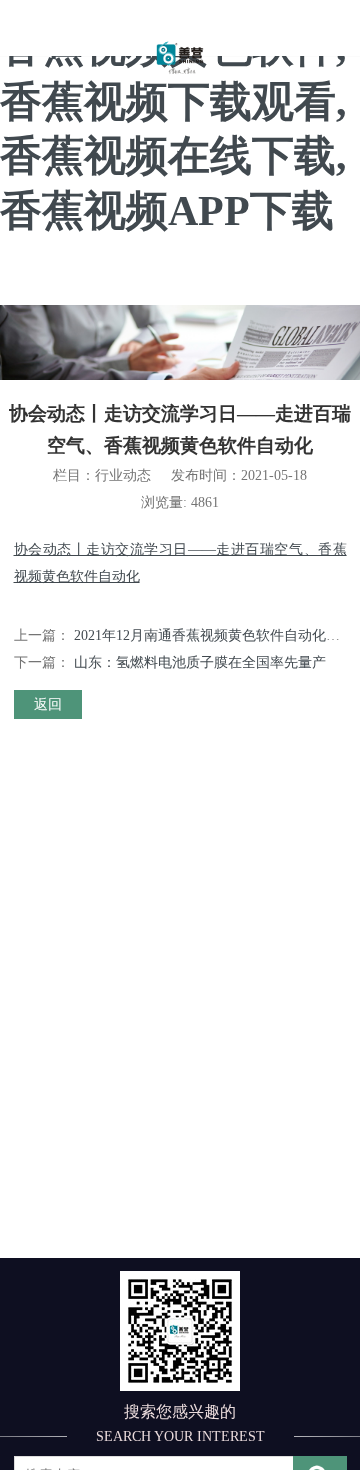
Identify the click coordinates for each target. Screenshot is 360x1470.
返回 (48, 704)
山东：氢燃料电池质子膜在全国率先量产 (200, 662)
